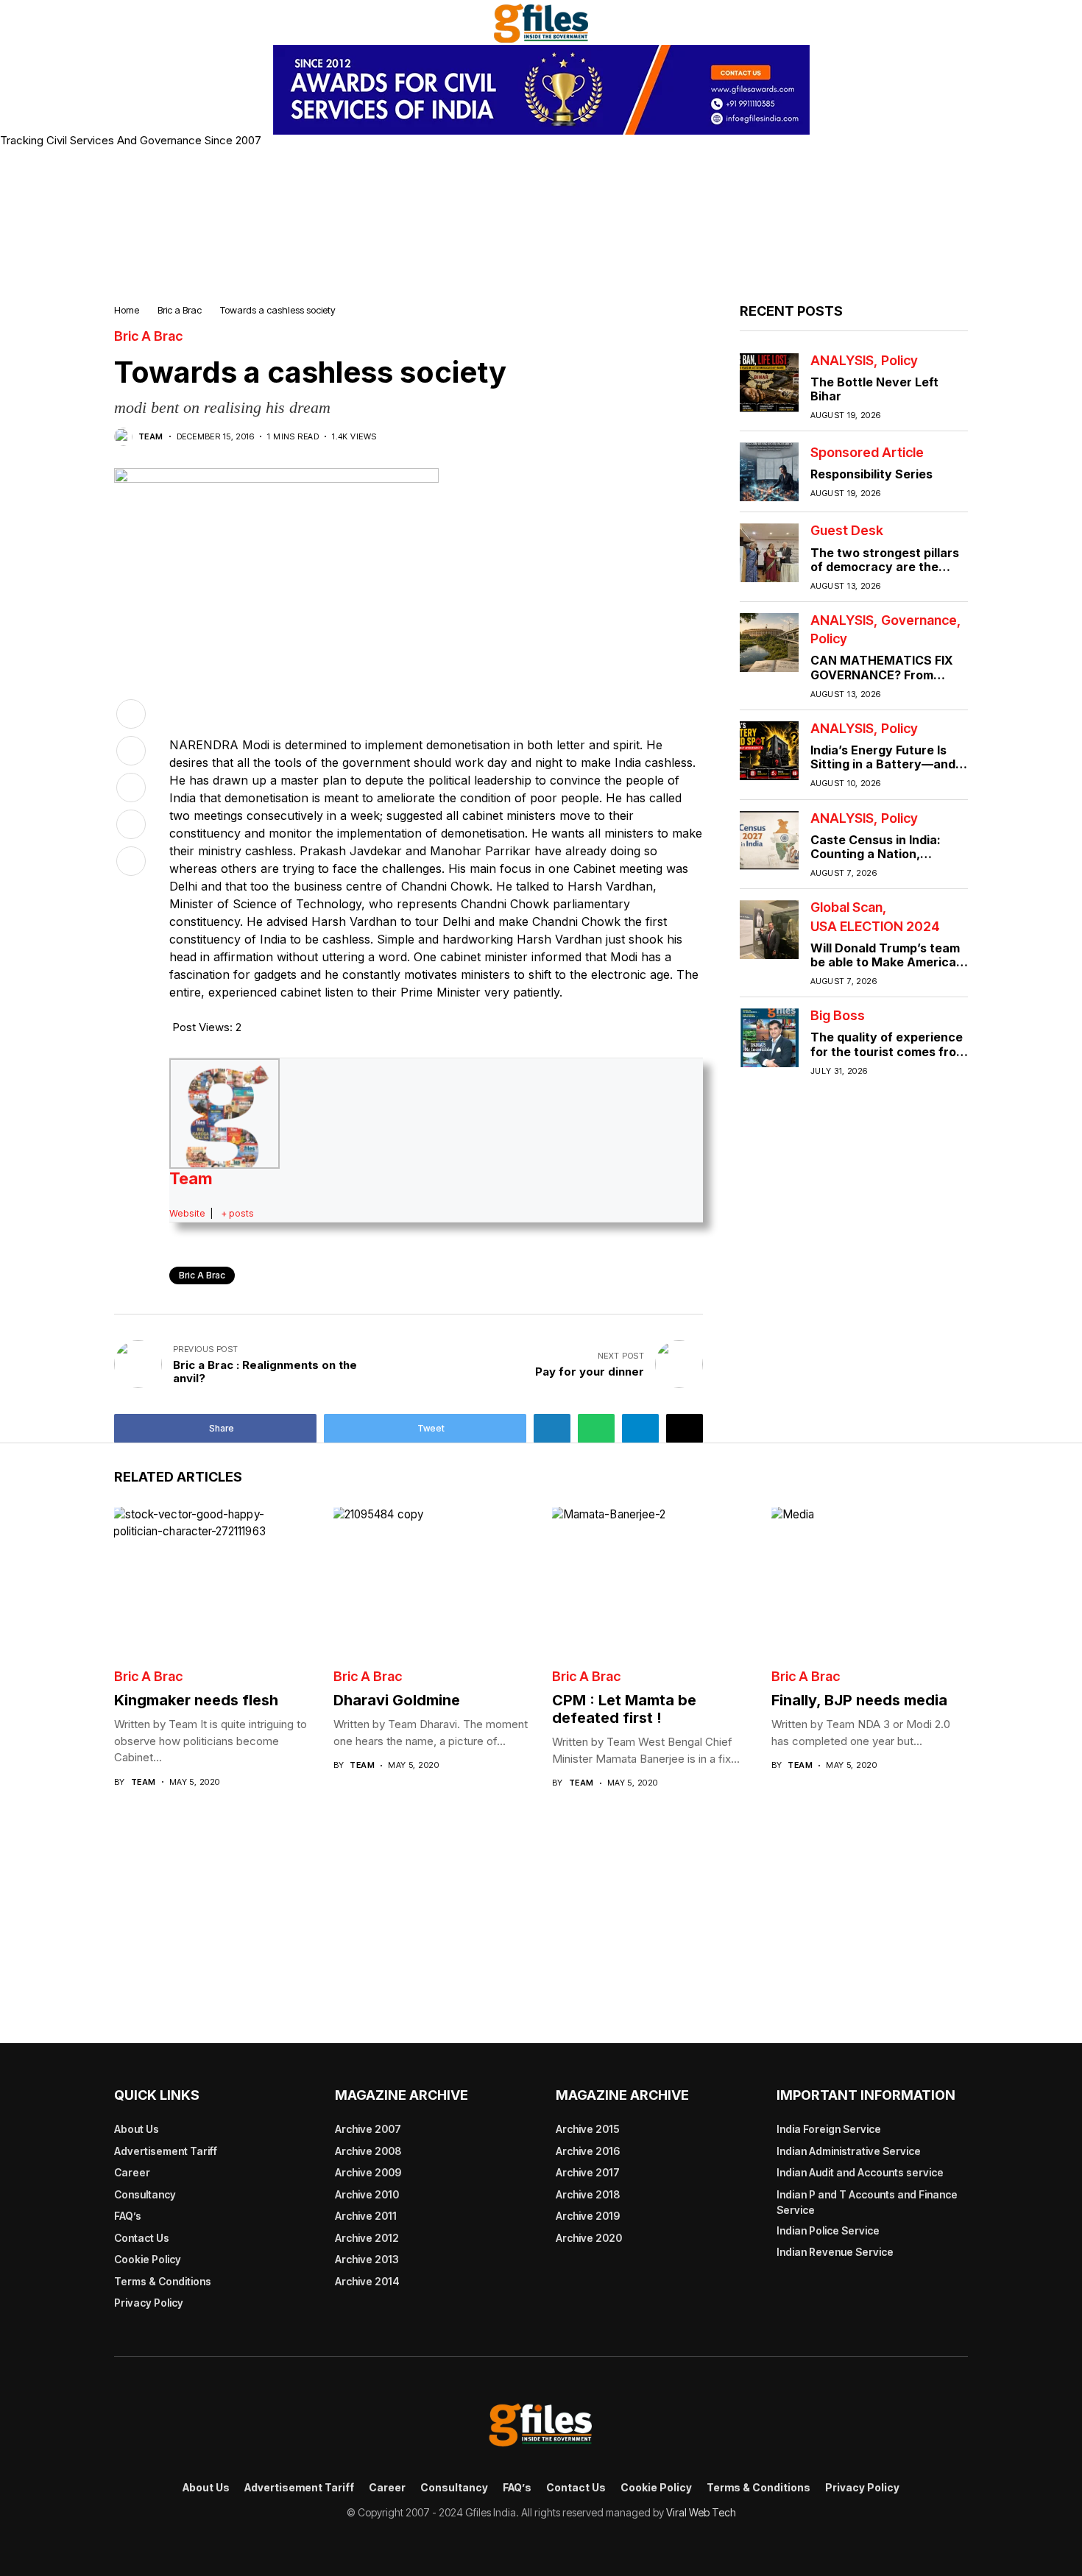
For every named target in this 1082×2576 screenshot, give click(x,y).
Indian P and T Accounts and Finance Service (867, 2202)
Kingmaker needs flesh (196, 1700)
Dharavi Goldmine (397, 1700)
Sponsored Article (867, 453)
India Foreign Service (829, 2129)
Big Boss (838, 1016)
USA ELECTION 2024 (875, 927)
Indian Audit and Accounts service (860, 2172)
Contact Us (142, 2238)
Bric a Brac (180, 310)
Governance (919, 620)
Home (127, 310)
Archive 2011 (366, 2216)
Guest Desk (847, 531)
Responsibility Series (871, 474)
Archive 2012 (367, 2238)
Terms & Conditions (163, 2281)
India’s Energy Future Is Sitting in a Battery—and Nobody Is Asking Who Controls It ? (883, 771)
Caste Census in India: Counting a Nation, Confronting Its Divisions (883, 854)
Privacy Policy (149, 2303)
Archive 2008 (368, 2151)
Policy (899, 361)
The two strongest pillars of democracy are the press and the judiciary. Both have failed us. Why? (887, 573)
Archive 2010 (367, 2194)
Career (132, 2172)
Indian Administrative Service (849, 2151)
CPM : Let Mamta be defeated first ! (624, 1709)
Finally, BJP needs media (859, 1700)
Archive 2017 (588, 2172)
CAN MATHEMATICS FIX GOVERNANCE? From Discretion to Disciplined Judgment (882, 682)
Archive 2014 (367, 2281)
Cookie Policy (148, 2259)
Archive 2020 (589, 2238)
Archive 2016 (588, 2151)
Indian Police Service (828, 2230)
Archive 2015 (588, 2129)
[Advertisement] (541, 223)
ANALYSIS (842, 361)
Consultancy (145, 2194)
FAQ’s (128, 2216)
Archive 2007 (368, 2129)
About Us (137, 2129)
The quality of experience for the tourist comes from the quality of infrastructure (888, 1058)
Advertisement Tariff (166, 2151)
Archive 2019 (588, 2216)
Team (151, 437)
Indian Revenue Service (835, 2252)
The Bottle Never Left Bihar (874, 389)
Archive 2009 (368, 2172)
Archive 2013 (367, 2259)
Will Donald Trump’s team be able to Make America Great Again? (885, 962)
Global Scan (846, 907)
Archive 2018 (588, 2194)
